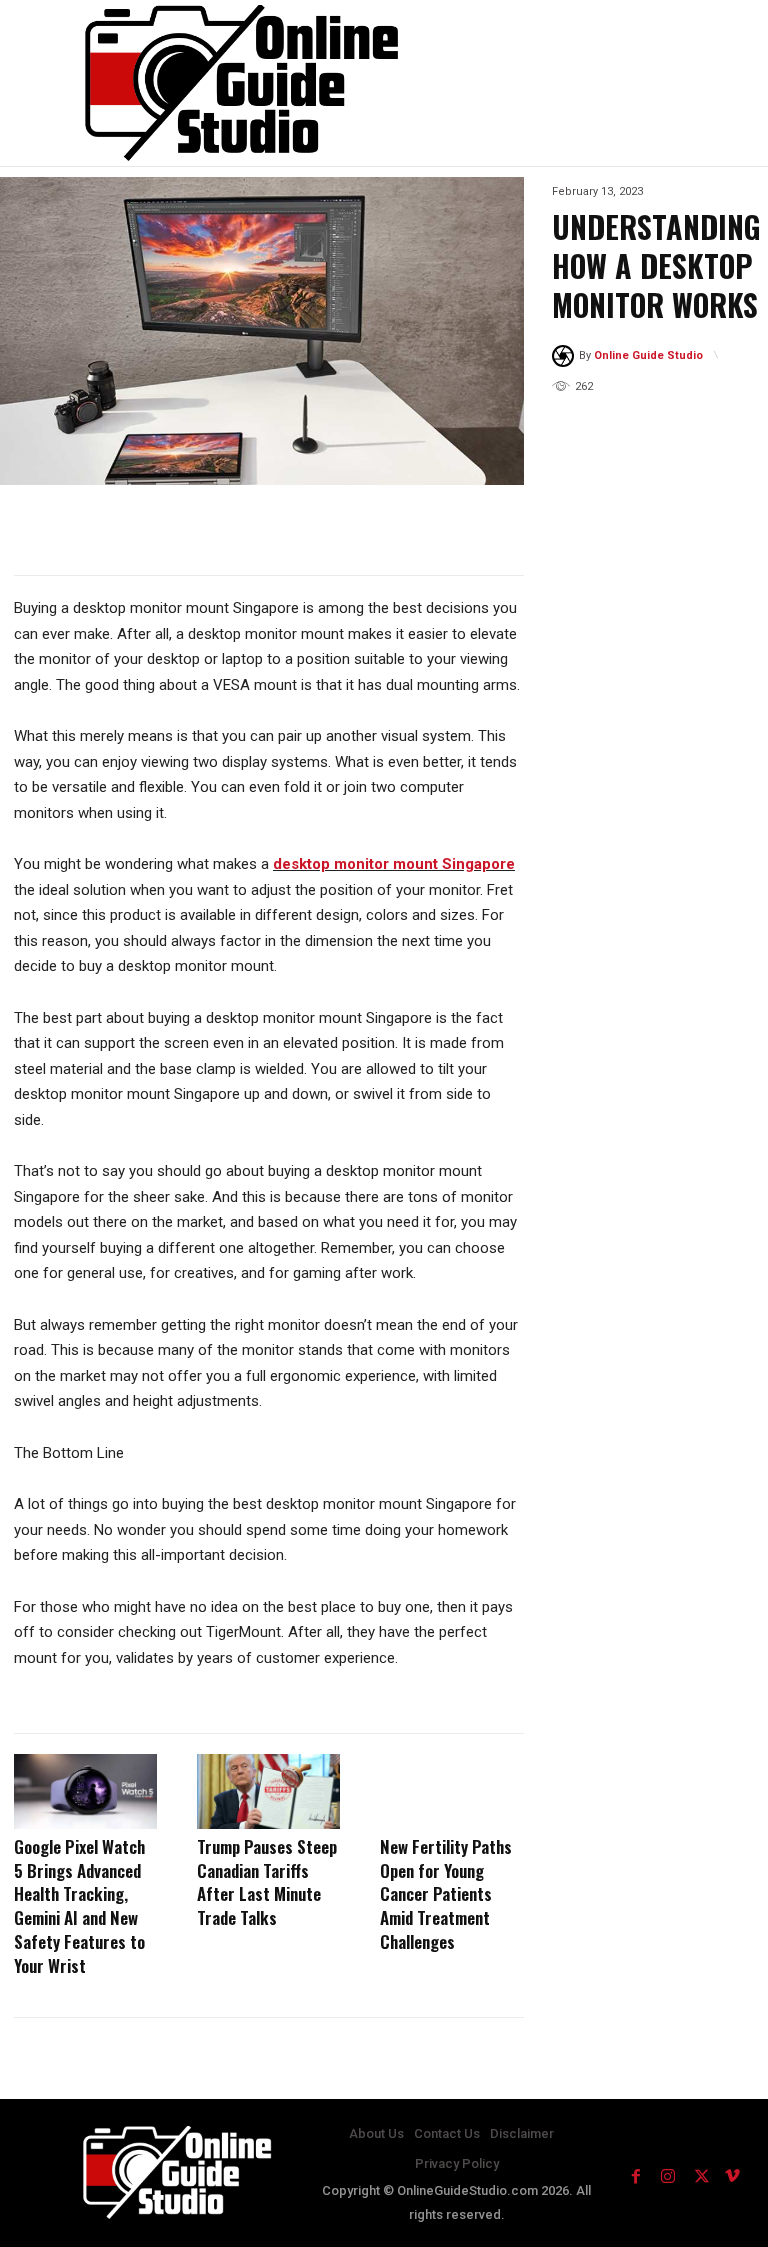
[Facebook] (636, 2173)
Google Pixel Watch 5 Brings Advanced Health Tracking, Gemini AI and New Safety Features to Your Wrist (79, 1906)
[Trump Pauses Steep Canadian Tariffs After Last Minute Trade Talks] (268, 1791)
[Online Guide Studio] (565, 356)
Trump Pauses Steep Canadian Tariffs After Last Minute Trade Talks (267, 1882)
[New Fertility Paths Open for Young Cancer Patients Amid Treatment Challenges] (451, 1791)
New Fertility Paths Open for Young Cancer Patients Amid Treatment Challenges (446, 1894)
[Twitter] (700, 2173)
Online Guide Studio (648, 355)
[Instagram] (668, 2173)
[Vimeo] (732, 2173)
